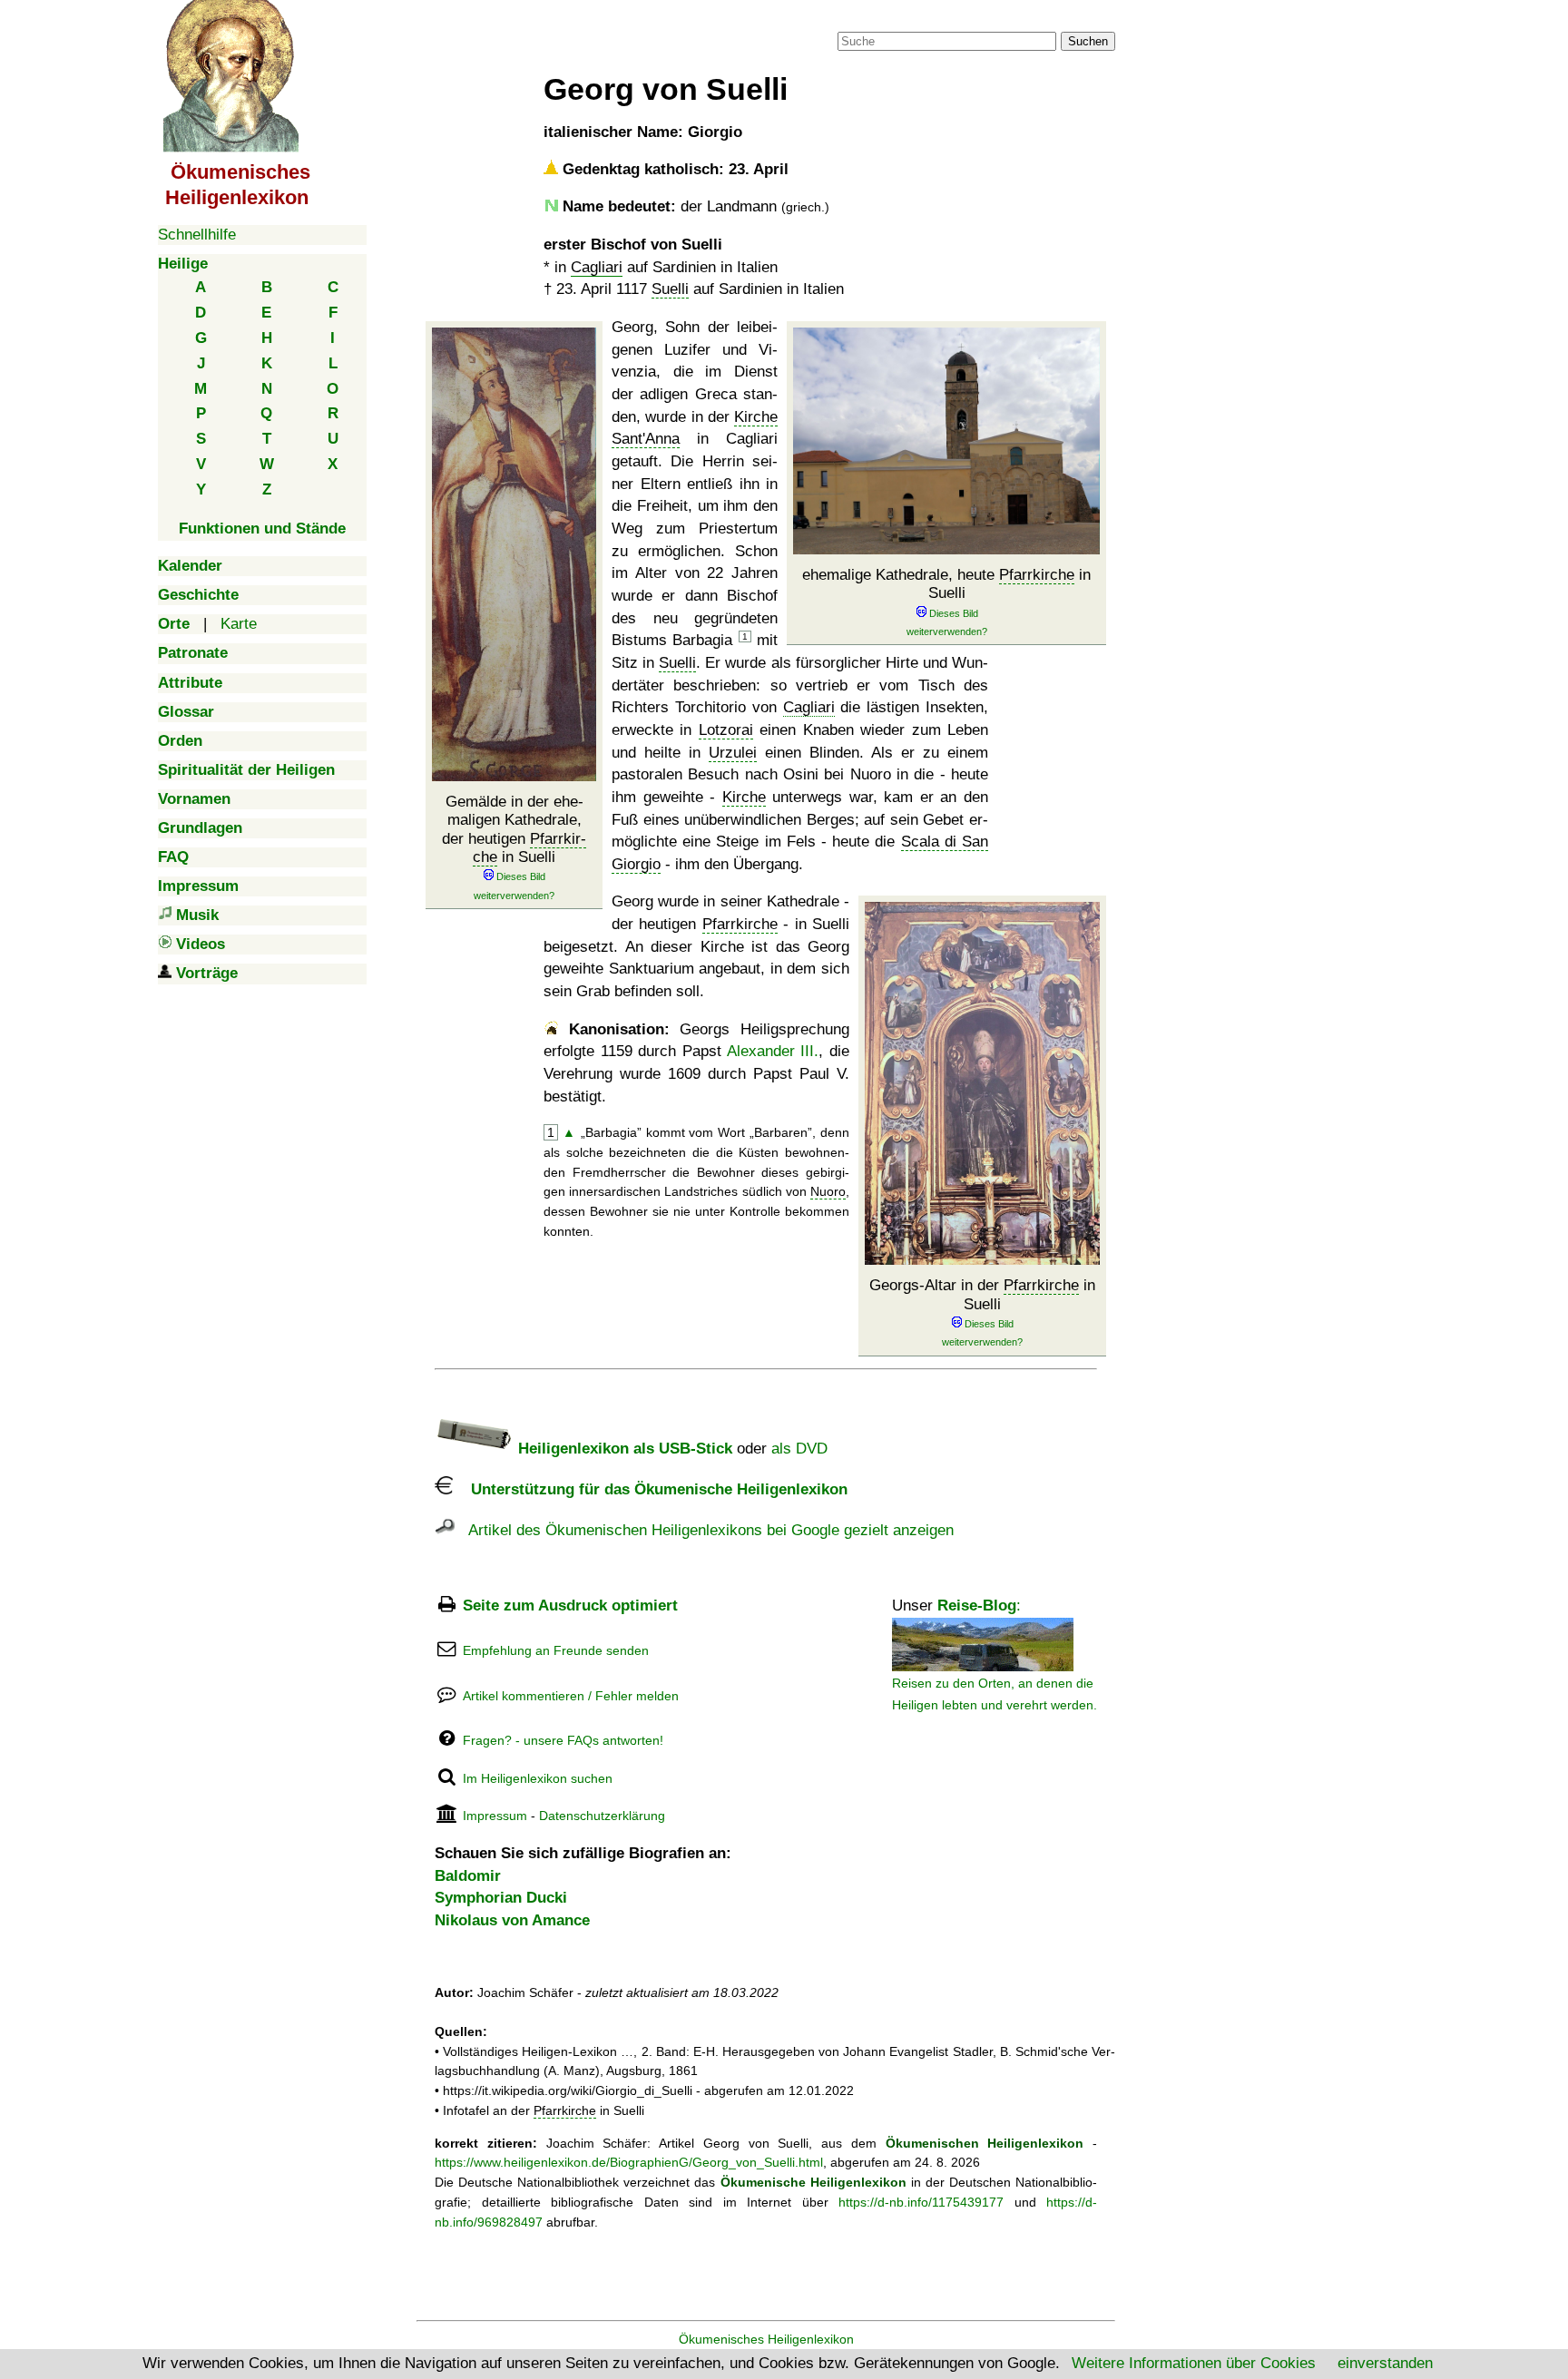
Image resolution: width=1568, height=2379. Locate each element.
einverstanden (1385, 2363)
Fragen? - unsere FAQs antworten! (563, 1740)
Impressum (495, 1816)
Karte (239, 624)
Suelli (670, 289)
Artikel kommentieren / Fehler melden (571, 1696)
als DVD (799, 1449)
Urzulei (733, 753)
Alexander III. (773, 1051)
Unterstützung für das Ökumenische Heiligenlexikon (650, 1489)
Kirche (744, 797)
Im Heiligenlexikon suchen (538, 1778)
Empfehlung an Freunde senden (556, 1650)
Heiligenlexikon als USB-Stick (623, 1449)
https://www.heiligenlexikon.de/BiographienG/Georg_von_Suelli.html (629, 2162)
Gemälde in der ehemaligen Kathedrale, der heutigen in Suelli (514, 829)
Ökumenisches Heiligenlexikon (766, 2339)
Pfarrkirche (529, 848)
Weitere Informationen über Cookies (1194, 2363)
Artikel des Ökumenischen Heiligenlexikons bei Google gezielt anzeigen (704, 1530)
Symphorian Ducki (501, 1898)
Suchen (1088, 41)
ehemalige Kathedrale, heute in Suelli (946, 584)
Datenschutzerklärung (602, 1816)
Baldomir (468, 1876)
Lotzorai (726, 730)
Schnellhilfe (197, 235)
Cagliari (597, 267)
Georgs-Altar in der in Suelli (982, 1294)
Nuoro (828, 1191)
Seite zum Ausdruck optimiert (570, 1606)
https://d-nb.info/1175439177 (921, 2202)
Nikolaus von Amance (512, 1920)
